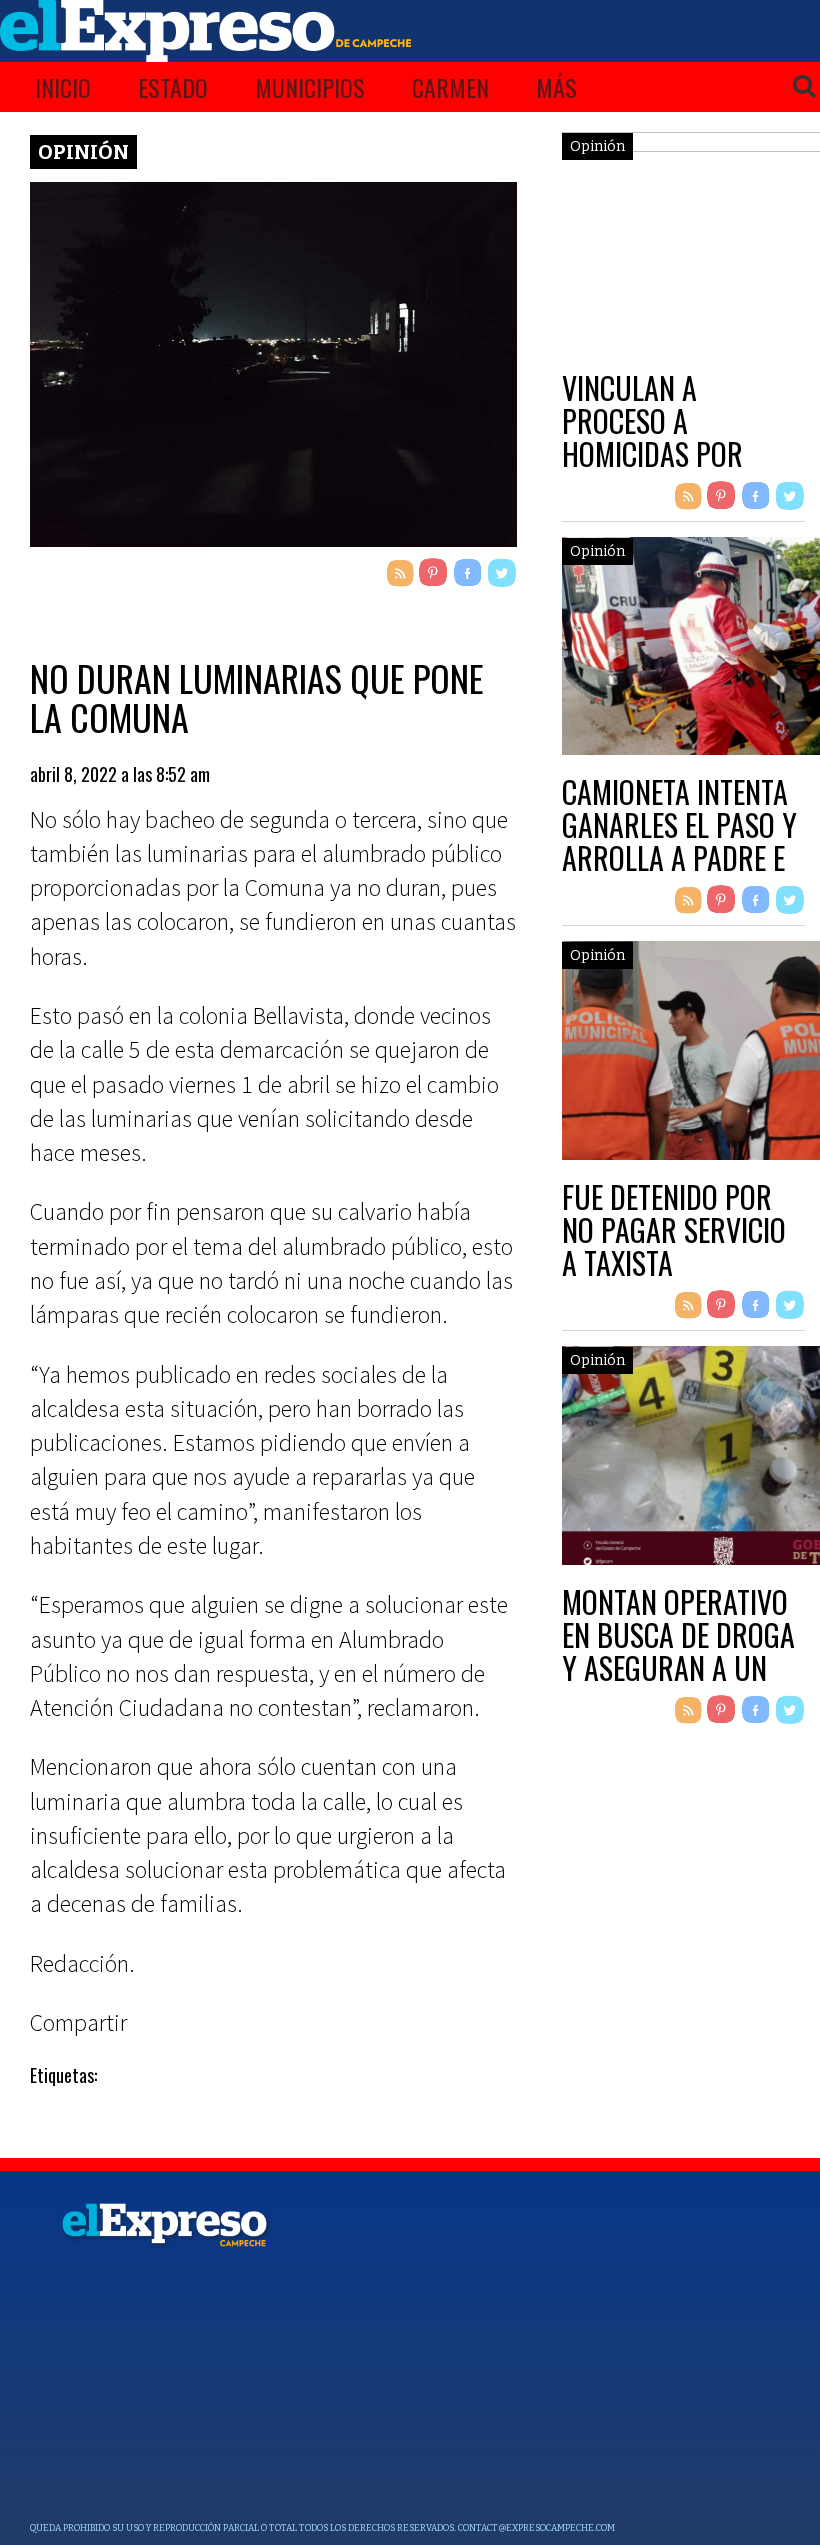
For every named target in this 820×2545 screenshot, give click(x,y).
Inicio (63, 87)
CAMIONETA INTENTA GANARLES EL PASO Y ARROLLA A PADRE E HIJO (679, 841)
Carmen (450, 87)
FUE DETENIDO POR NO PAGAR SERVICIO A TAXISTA (674, 1229)
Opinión (83, 152)
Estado (173, 87)
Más (556, 87)
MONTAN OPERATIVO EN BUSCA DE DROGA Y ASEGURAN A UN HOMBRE (678, 1651)
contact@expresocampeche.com (536, 2528)
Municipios (310, 87)
